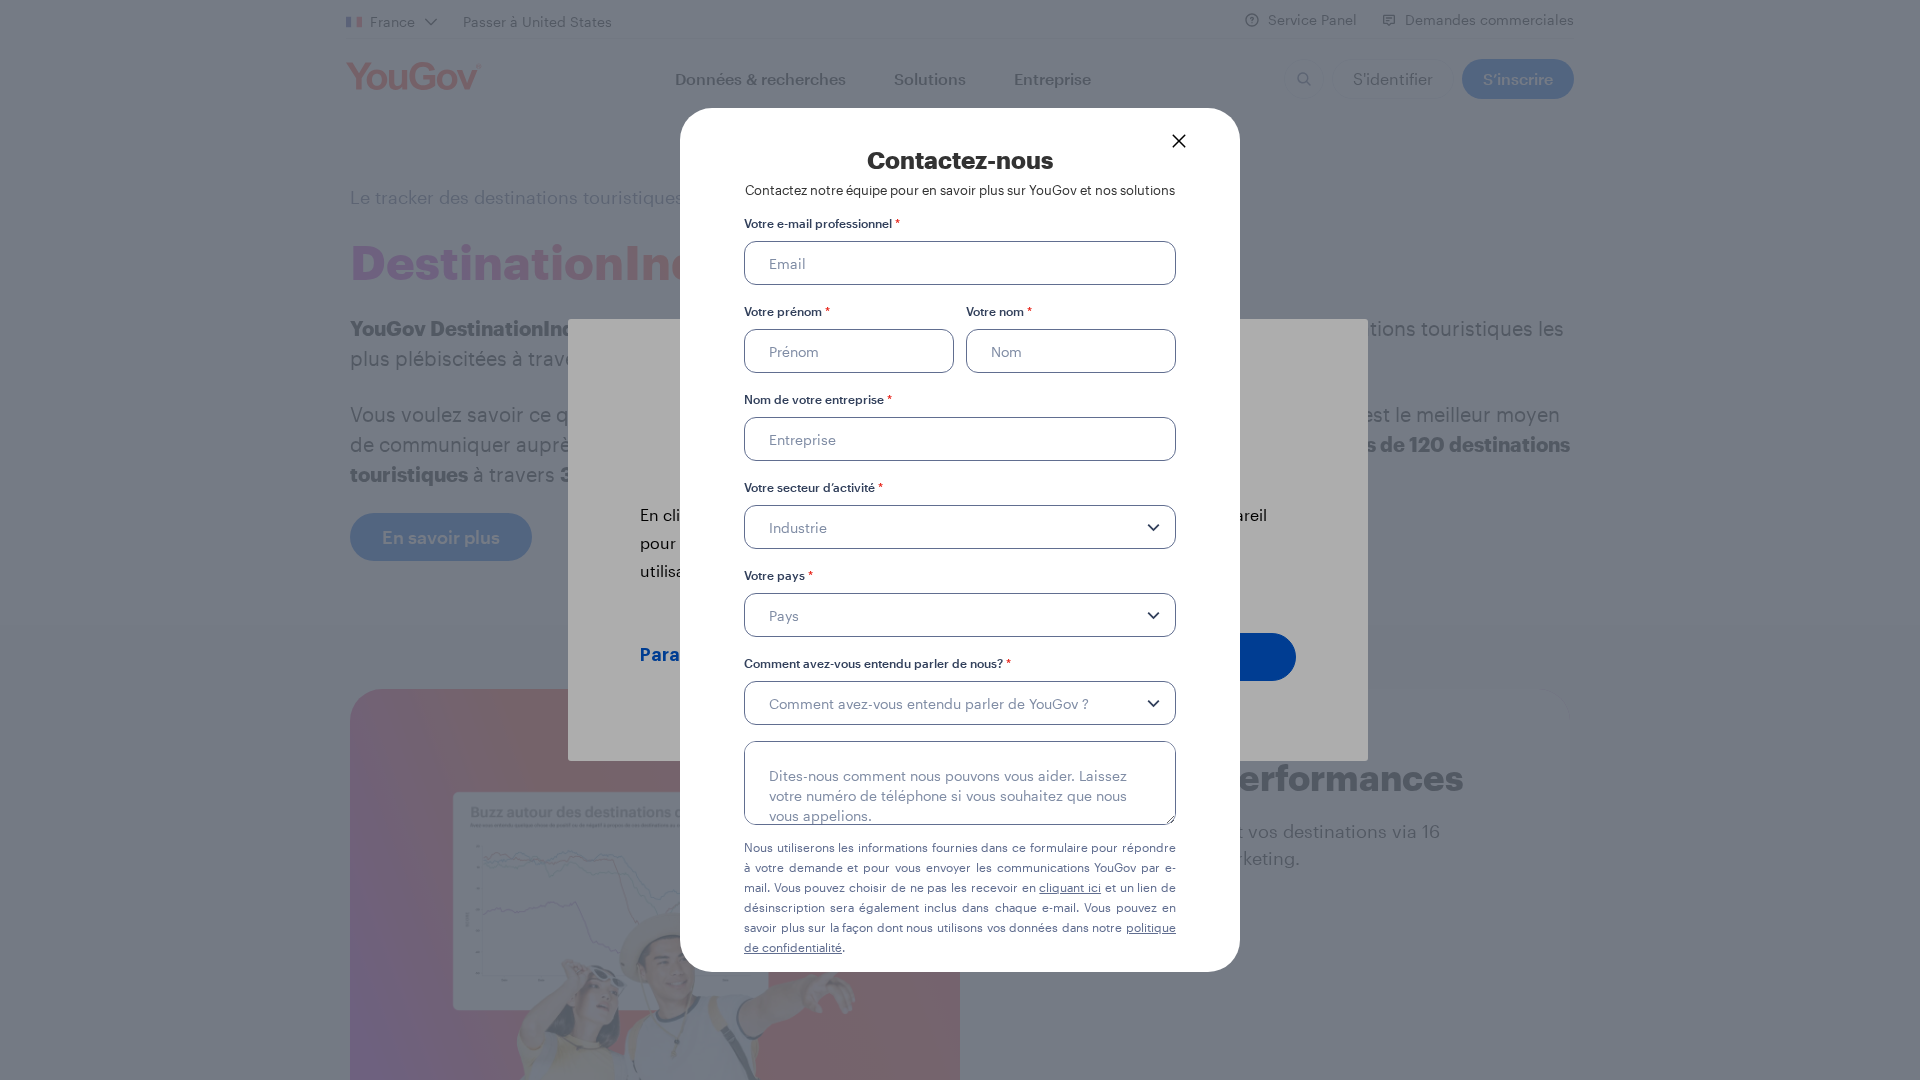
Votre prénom (787, 311)
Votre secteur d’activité (813, 487)
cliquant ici (1070, 887)
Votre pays (778, 575)
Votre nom (999, 311)
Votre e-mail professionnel (822, 223)
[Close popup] (1179, 141)
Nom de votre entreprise (818, 399)
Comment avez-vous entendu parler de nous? (877, 663)
